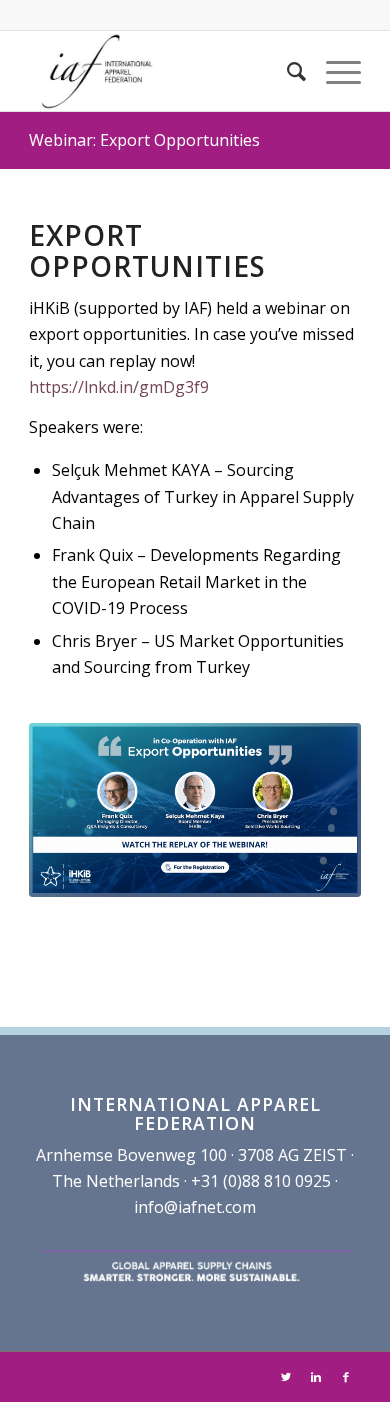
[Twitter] (286, 1377)
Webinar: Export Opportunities (144, 140)
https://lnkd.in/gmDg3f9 (119, 387)
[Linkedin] (316, 1377)
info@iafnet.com (195, 1207)
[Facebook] (346, 1377)
